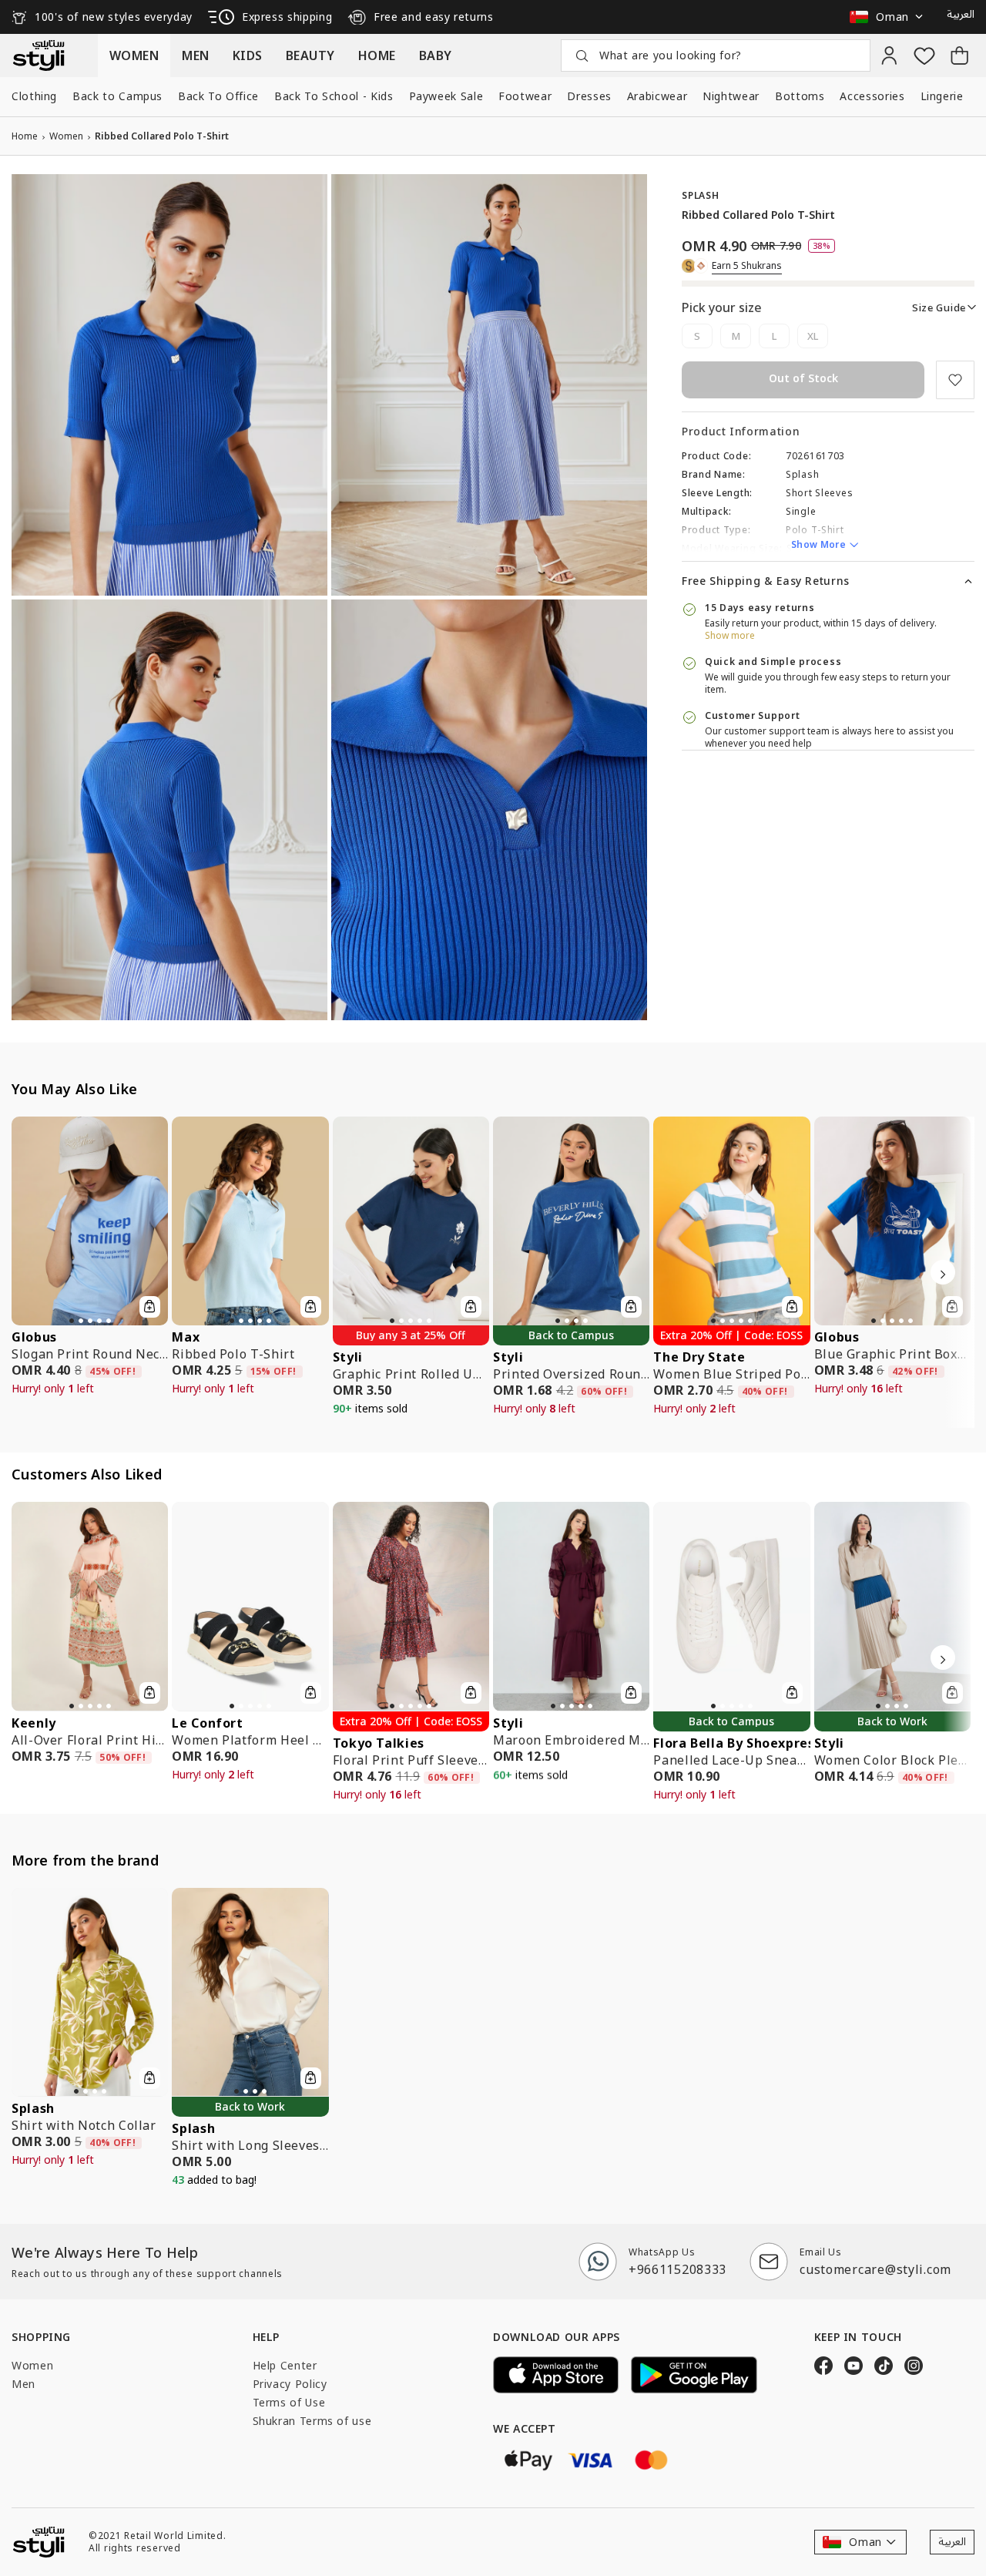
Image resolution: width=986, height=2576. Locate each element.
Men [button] (23, 2384)
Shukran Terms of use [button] (312, 2421)
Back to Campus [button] (117, 96)
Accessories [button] (872, 96)
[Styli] (39, 55)
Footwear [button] (525, 96)
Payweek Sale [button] (446, 96)
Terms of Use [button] (289, 2402)
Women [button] (32, 2365)
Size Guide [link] (939, 307)
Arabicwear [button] (657, 96)
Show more (730, 635)
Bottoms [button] (800, 96)
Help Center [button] (285, 2365)
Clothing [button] (34, 96)
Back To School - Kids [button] (334, 96)
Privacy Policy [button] (290, 2384)
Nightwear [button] (731, 96)
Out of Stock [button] (803, 378)
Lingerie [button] (942, 96)
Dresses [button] (589, 96)
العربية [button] (961, 15)
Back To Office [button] (218, 96)
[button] (890, 17)
